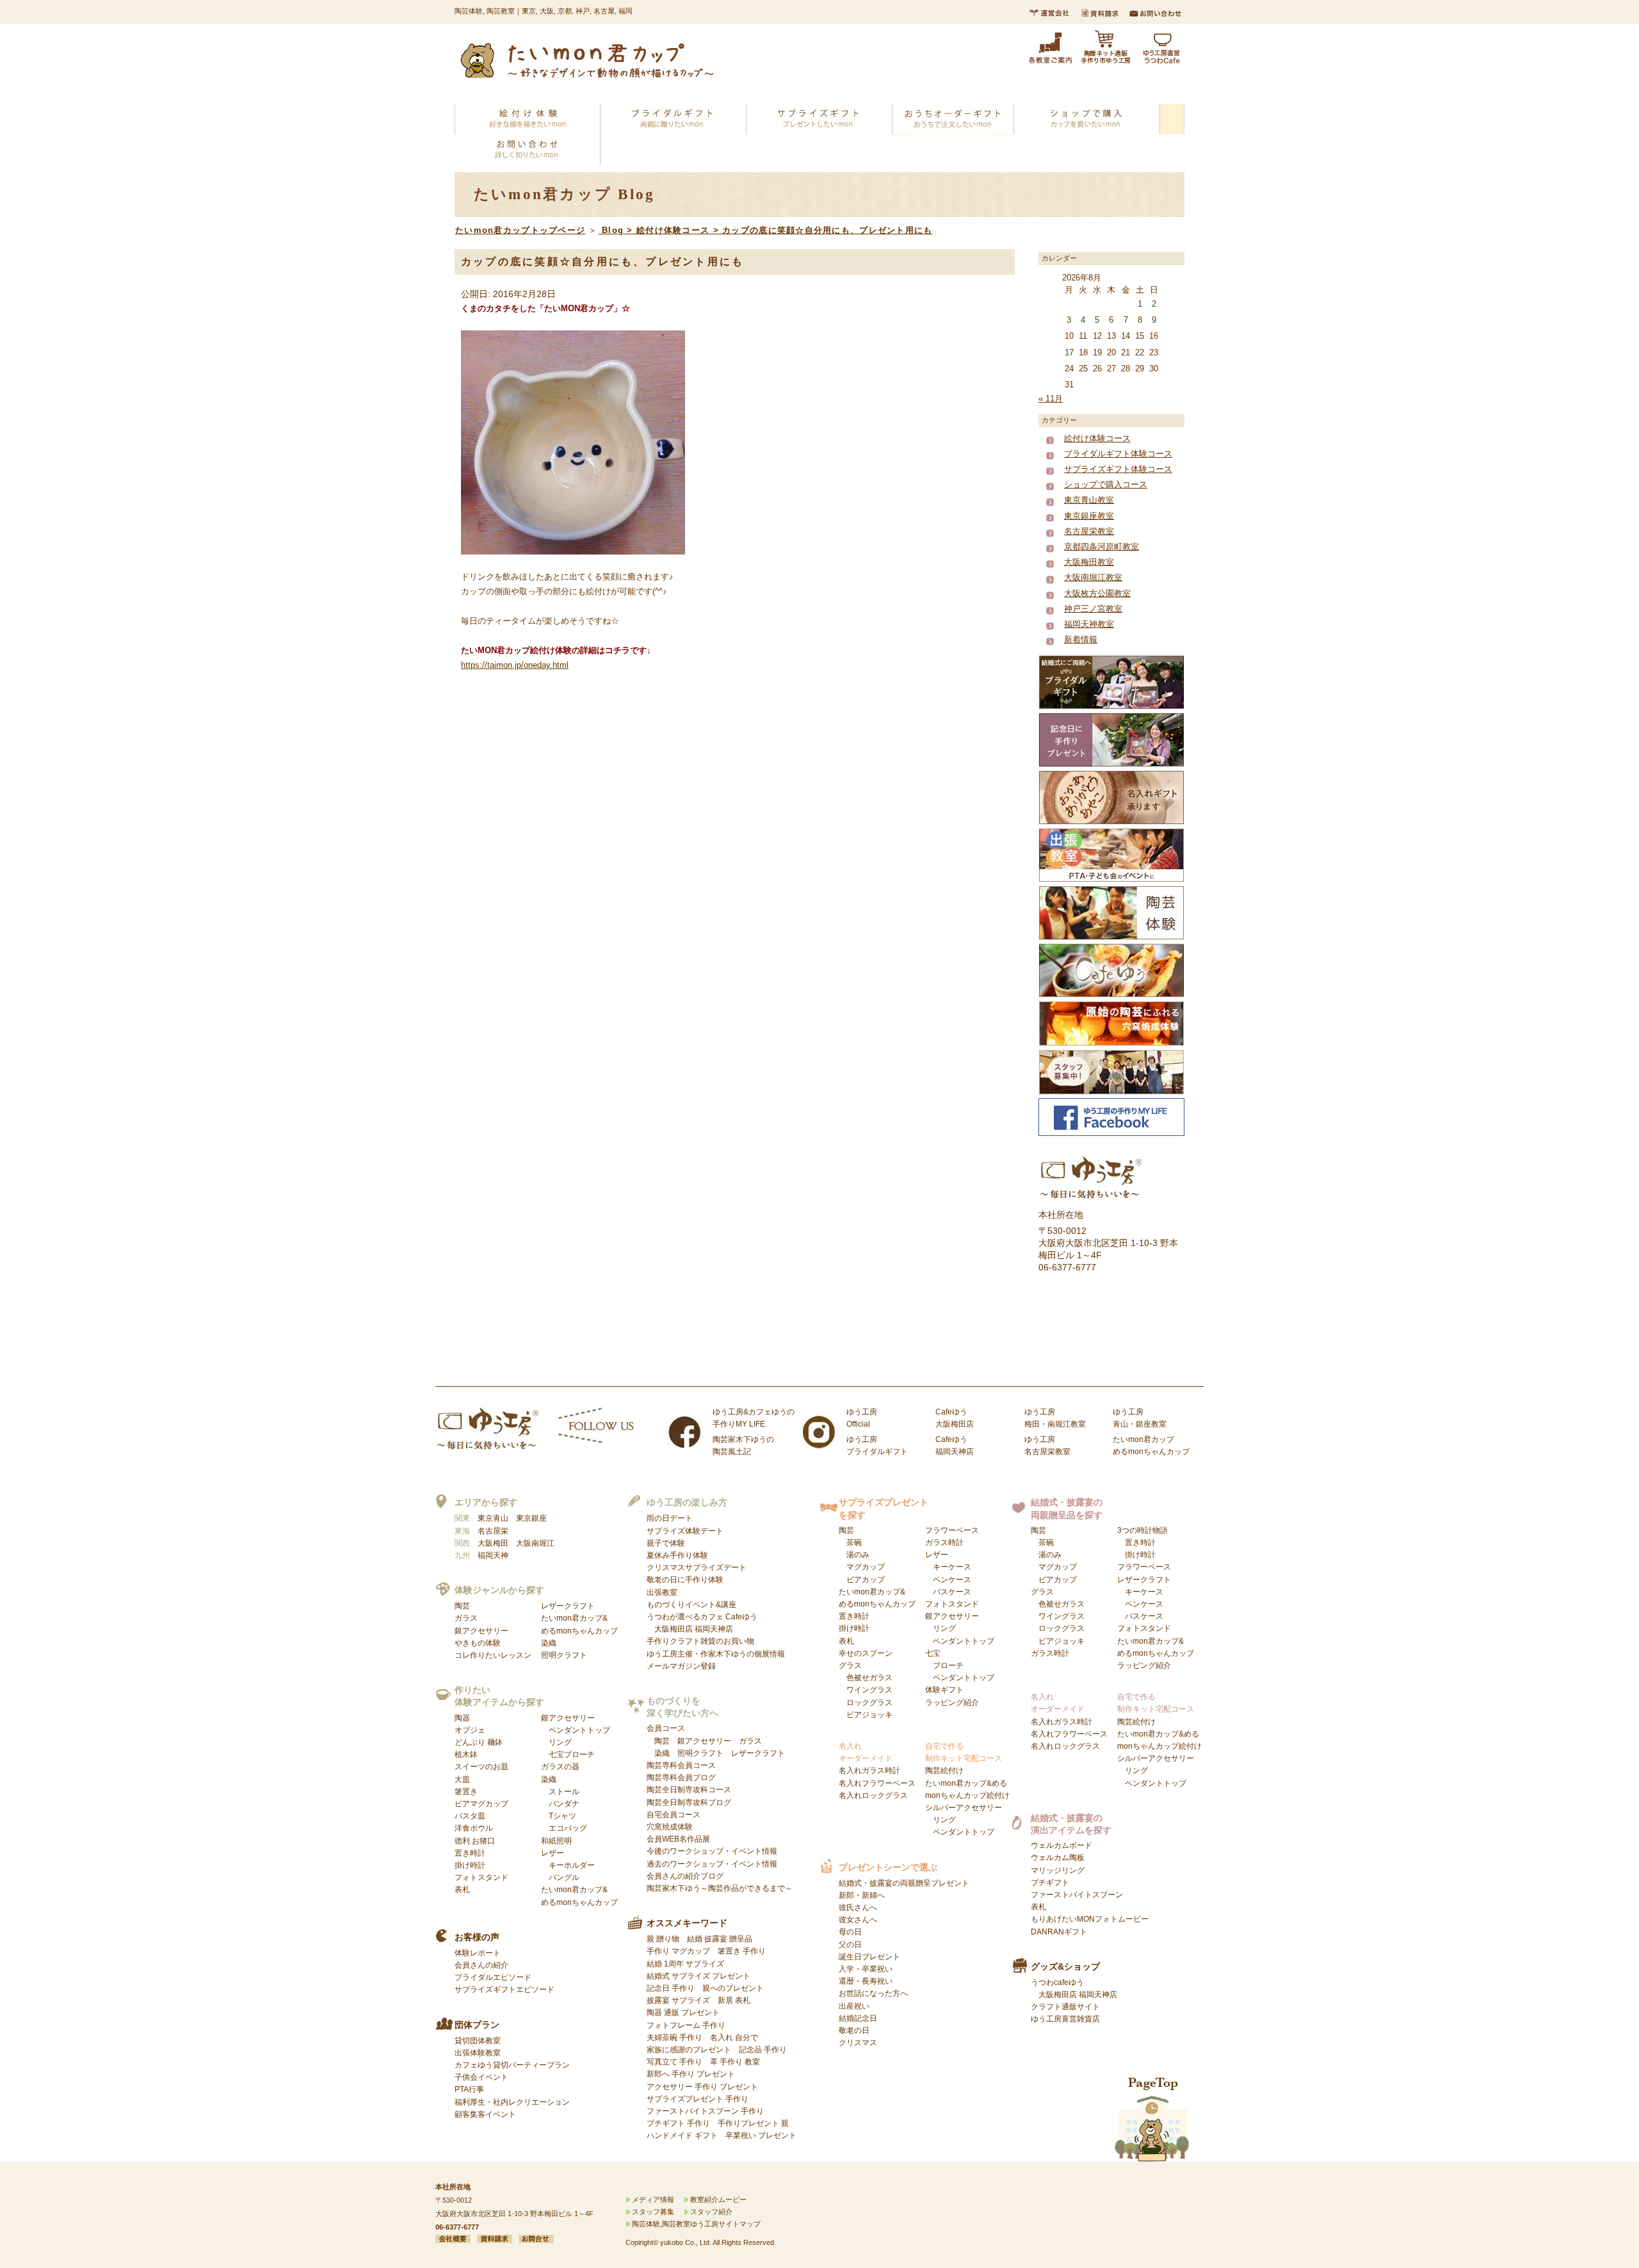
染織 (549, 1643)
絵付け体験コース (673, 230)
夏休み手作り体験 (677, 1555)
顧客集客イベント (485, 2114)
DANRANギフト (1059, 1932)
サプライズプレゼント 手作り (698, 2099)
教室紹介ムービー (718, 2199)
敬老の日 (854, 2030)
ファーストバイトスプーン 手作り (705, 2111)
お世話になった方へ (873, 1993)
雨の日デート (670, 1518)
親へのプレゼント (733, 1988)
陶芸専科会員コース (681, 1765)
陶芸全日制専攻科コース (689, 1790)
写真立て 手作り (674, 2062)
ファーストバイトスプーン (1077, 1895)
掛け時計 (470, 1865)
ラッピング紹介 (952, 1703)
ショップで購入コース (1106, 484)
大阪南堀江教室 (1093, 577)
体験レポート (478, 1953)
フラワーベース (952, 1530)
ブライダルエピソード (493, 1977)
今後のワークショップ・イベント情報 (712, 1851)
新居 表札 (734, 2000)
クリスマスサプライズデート (697, 1567)
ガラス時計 (944, 1543)
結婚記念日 (858, 2018)
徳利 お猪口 (475, 1841)
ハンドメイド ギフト (682, 2135)
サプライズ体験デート (685, 1531)
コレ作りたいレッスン (493, 1655)
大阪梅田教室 (1089, 562)
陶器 (462, 1718)
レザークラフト (568, 1606)
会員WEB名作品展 (678, 1839)
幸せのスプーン (866, 1653)
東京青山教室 (1089, 500)
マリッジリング (1058, 1870)
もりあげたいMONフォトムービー (1090, 1919)
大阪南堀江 (535, 1543)
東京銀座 (531, 1518)
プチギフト (1050, 1883)
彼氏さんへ (858, 1908)
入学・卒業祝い (866, 1969)
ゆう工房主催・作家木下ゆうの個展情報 (716, 1654)
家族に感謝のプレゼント (689, 2050)
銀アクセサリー (481, 1631)
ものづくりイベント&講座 (691, 1605)
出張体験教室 (478, 2053)
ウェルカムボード (1062, 1845)
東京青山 (493, 1518)
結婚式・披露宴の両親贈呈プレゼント (904, 1883)
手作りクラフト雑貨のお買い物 (700, 1641)
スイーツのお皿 (481, 1767)
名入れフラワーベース (877, 1783)
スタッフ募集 (653, 2212)
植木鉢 (466, 1754)
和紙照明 (556, 1841)
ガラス (466, 1618)
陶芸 (462, 1606)
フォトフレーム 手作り (686, 2025)
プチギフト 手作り (678, 2123)
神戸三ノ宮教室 (1093, 609)
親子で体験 (666, 1543)
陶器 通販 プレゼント (683, 2013)
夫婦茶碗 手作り (674, 2037)
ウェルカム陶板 (1058, 1858)
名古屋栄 (493, 1531)
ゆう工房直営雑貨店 (1065, 2019)
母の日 (850, 1932)
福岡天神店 (714, 1629)
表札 (462, 1890)
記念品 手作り (763, 2050)
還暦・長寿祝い (866, 1981)
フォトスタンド (481, 1877)
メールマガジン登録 (681, 1666)
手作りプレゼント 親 (753, 2123)
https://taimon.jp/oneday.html (515, 665)
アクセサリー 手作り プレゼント (702, 2087)
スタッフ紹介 (711, 2212)
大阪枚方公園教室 (1097, 593)
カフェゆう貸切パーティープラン (512, 2065)
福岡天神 (493, 1555)
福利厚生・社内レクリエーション (512, 2102)
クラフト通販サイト (1065, 2007)
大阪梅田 (493, 1543)
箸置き (466, 1792)
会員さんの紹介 (481, 1965)
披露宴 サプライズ (678, 2000)
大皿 (462, 1779)
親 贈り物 (663, 1939)
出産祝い (854, 2006)
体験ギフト (944, 1690)
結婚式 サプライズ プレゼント (698, 1976)
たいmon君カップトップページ (520, 230)
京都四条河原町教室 (1102, 547)
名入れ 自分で (734, 2037)
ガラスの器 (560, 1767)
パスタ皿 (470, 1816)
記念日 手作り (671, 1988)
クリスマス (858, 2043)
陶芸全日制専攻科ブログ (689, 1802)
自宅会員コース (674, 1815)
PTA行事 (469, 2089)
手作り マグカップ (678, 1951)
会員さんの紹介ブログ (685, 1876)
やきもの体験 (478, 1643)
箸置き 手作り (742, 1951)
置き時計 (470, 1853)
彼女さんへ (858, 1920)
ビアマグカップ (481, 1804)
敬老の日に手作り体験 (685, 1580)
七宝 (960, 1665)
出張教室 (662, 1592)
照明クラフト (564, 1655)
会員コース (666, 1728)
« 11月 (1051, 399)
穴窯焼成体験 (670, 1827)
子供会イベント (481, 2077)
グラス (866, 1690)
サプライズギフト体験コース (1118, 469)
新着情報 (1081, 639)
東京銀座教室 (1089, 516)
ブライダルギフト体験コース (1118, 454)
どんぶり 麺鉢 (479, 1742)
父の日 (850, 1945)
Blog (613, 230)
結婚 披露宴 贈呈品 (720, 1939)
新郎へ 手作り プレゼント (691, 2074)
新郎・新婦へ (862, 1895)
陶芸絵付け (944, 1770)
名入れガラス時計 (869, 1770)
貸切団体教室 (478, 2041)
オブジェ (470, 1730)
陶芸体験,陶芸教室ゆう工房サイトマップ (696, 2224)
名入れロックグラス (873, 1795)
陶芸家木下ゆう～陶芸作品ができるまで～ (720, 1888)
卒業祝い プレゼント (761, 2135)
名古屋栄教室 (1089, 531)
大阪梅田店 (674, 1629)
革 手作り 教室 (735, 2062)
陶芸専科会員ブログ (681, 1778)
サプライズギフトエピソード (505, 1989)
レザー (568, 1865)
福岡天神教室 (1089, 624)
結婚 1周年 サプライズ (685, 1964)
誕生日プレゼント (869, 1957)
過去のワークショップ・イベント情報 (712, 1864)
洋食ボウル (474, 1828)
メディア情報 (653, 2199)
